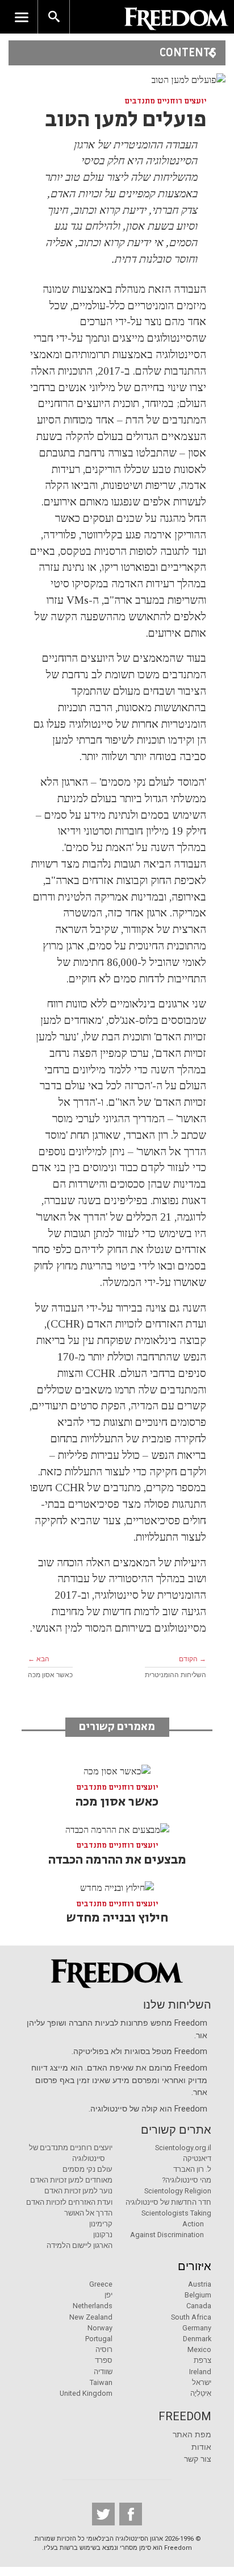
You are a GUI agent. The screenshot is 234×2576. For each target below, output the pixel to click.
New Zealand (91, 2317)
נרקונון (103, 2235)
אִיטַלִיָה (201, 2393)
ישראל (202, 2382)
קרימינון (101, 2224)
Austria (200, 2284)
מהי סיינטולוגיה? (187, 2180)
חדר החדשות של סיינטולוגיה (168, 2202)
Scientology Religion (178, 2191)
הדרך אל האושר (88, 2213)
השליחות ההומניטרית (175, 1675)
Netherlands (93, 2306)
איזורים (195, 2266)
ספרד (104, 2360)
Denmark (197, 2339)
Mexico (199, 2349)
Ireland (200, 2372)
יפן (108, 2295)
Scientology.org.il (183, 2148)
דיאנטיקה (197, 2158)
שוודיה (103, 2372)
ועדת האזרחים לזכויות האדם (69, 2202)
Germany (197, 2328)
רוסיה (104, 2349)
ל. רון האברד (192, 2169)
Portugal (99, 2339)
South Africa (191, 2317)
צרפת (202, 2360)
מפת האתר (192, 2435)
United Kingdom (86, 2393)
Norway (100, 2328)
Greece (101, 2284)
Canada (199, 2306)
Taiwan (101, 2382)
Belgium (198, 2295)
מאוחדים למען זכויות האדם (71, 2180)
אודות (201, 2447)
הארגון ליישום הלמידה (80, 2245)
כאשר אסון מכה (50, 1675)
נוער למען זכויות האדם (78, 2191)
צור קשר (198, 2459)
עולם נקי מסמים (87, 2169)
